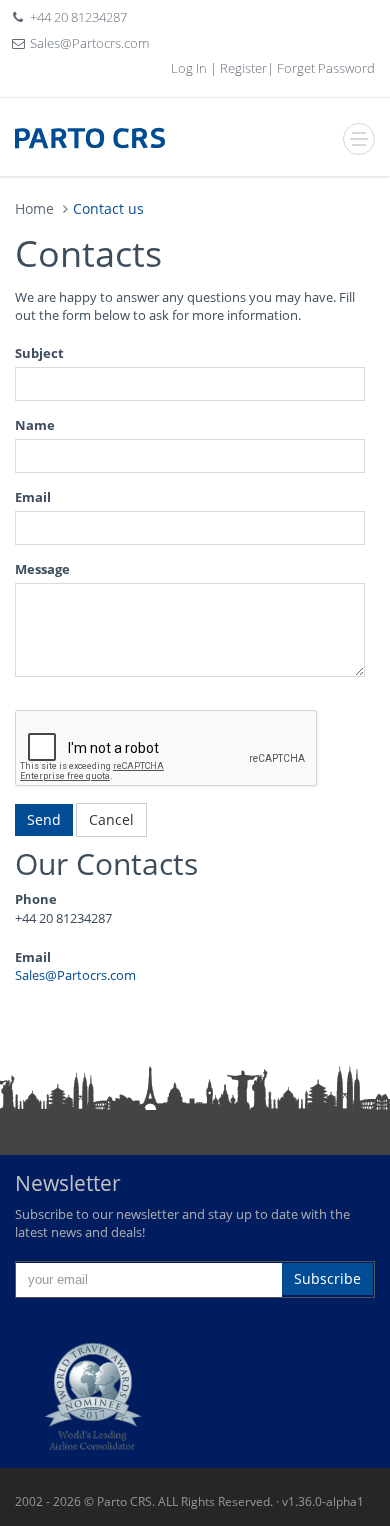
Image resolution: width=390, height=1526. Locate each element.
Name (35, 425)
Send (44, 819)
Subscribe (327, 1278)
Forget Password (324, 68)
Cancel (111, 819)
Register (242, 68)
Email (33, 497)
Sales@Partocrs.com (89, 43)
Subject (39, 353)
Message (42, 569)
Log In (190, 68)
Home (34, 208)
